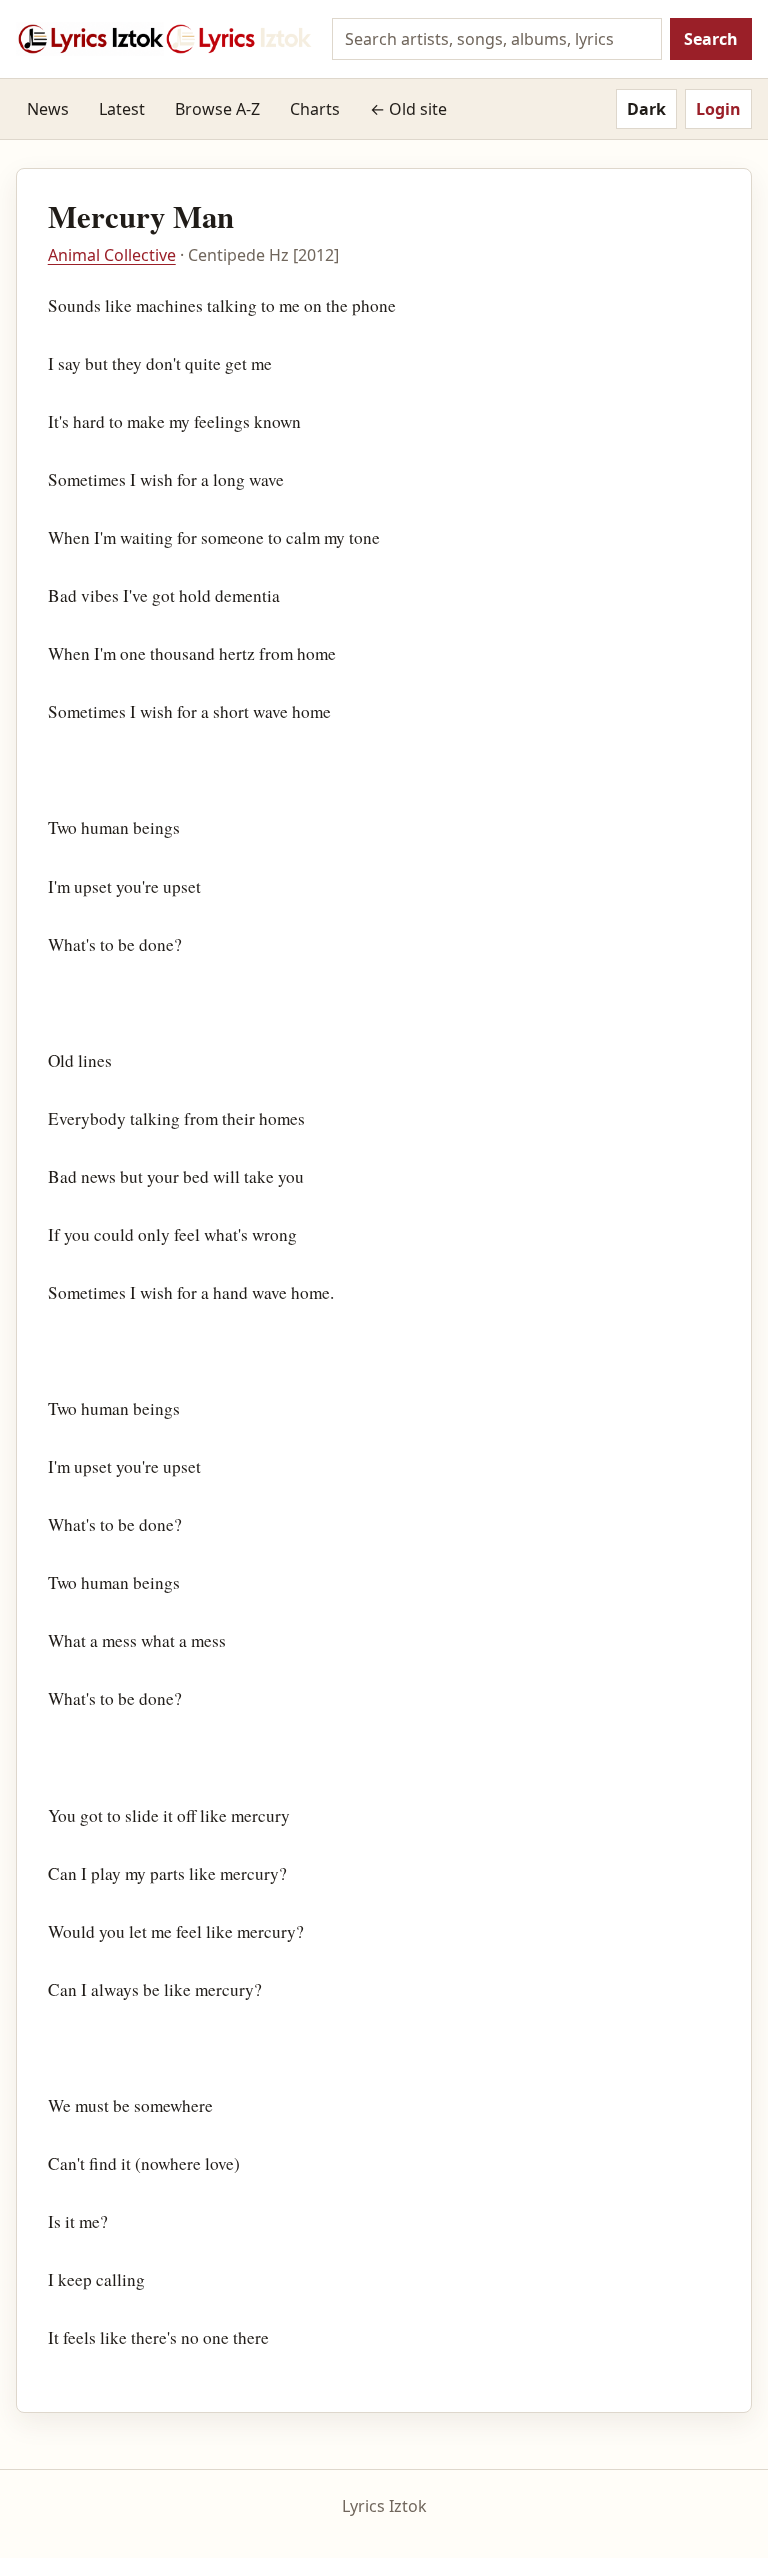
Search (711, 39)
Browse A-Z (217, 109)
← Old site (408, 109)
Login (718, 109)
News (48, 109)
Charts (315, 109)
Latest (122, 109)
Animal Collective (112, 255)
